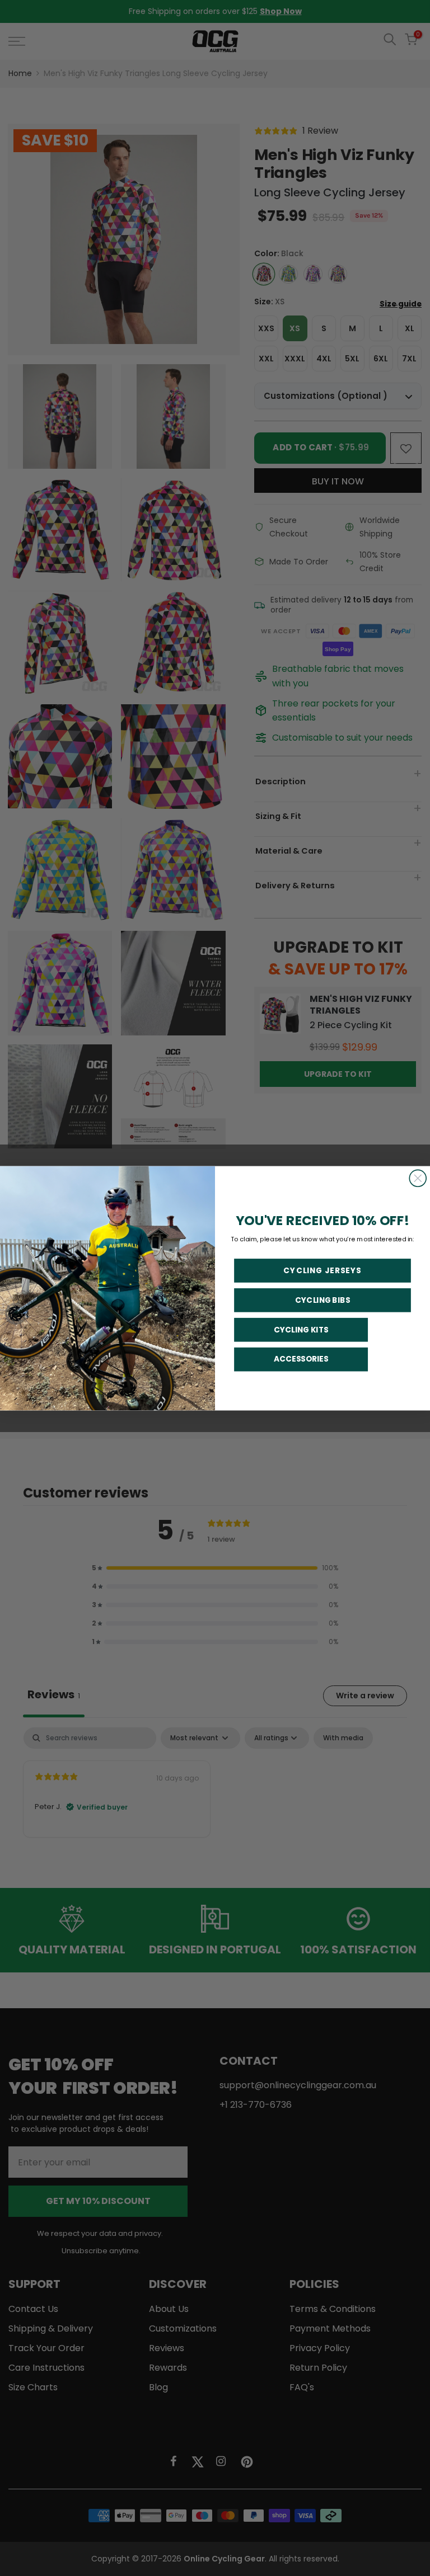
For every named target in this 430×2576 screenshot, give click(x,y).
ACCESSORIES (301, 1359)
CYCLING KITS (301, 1329)
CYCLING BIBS (322, 1300)
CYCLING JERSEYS (322, 1270)
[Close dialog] (418, 1178)
